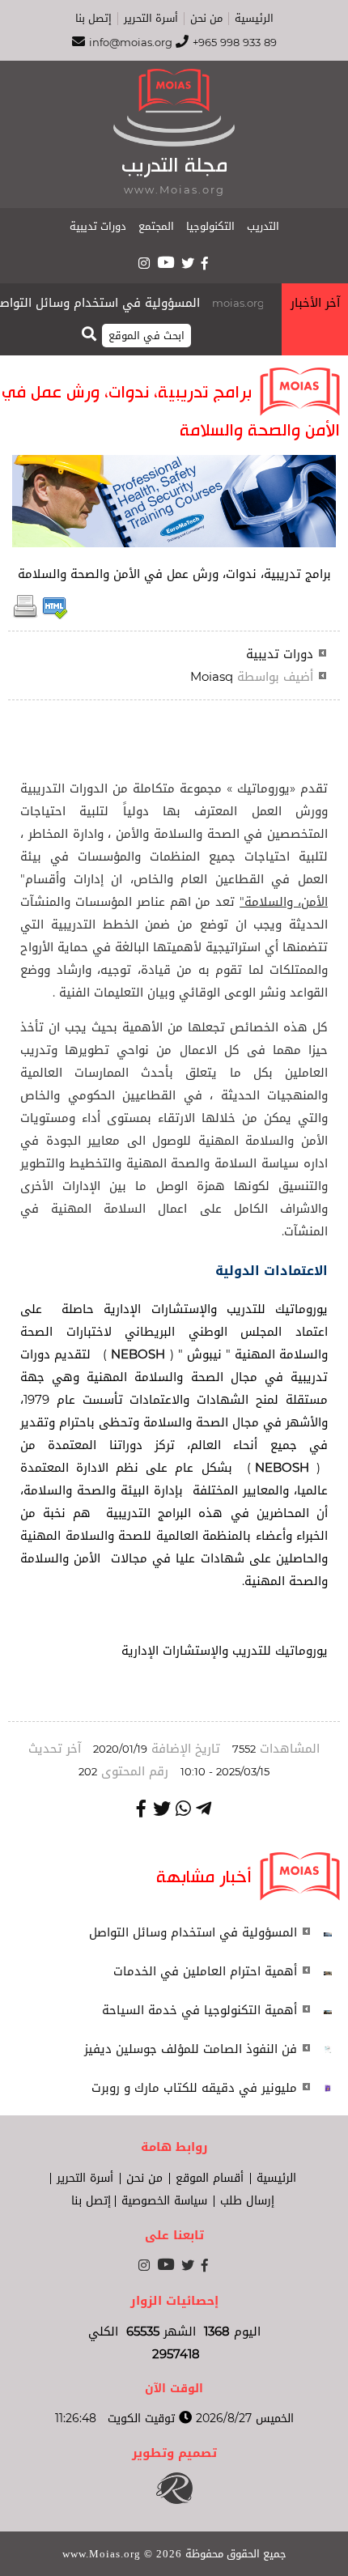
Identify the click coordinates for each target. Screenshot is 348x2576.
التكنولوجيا (210, 226)
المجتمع (156, 226)
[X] (188, 263)
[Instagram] (144, 263)
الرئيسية (254, 19)
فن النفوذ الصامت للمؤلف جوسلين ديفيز (191, 2049)
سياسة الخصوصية (164, 2201)
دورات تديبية (98, 226)
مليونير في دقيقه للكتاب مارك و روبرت (194, 2088)
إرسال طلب (247, 2201)
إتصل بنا (93, 19)
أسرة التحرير (151, 19)
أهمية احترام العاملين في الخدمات (205, 1971)
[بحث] (89, 333)
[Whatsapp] (183, 1809)
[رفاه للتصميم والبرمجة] (174, 2500)
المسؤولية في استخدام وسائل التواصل (109, 303)
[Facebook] (206, 263)
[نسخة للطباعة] (25, 615)
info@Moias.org (131, 43)
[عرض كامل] (328, 1932)
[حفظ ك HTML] (55, 615)
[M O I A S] (174, 142)
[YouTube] (166, 262)
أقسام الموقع (210, 2179)
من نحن (206, 19)
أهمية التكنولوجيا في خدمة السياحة (199, 2010)
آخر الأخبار (315, 303)
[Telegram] (204, 1809)
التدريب (263, 226)
